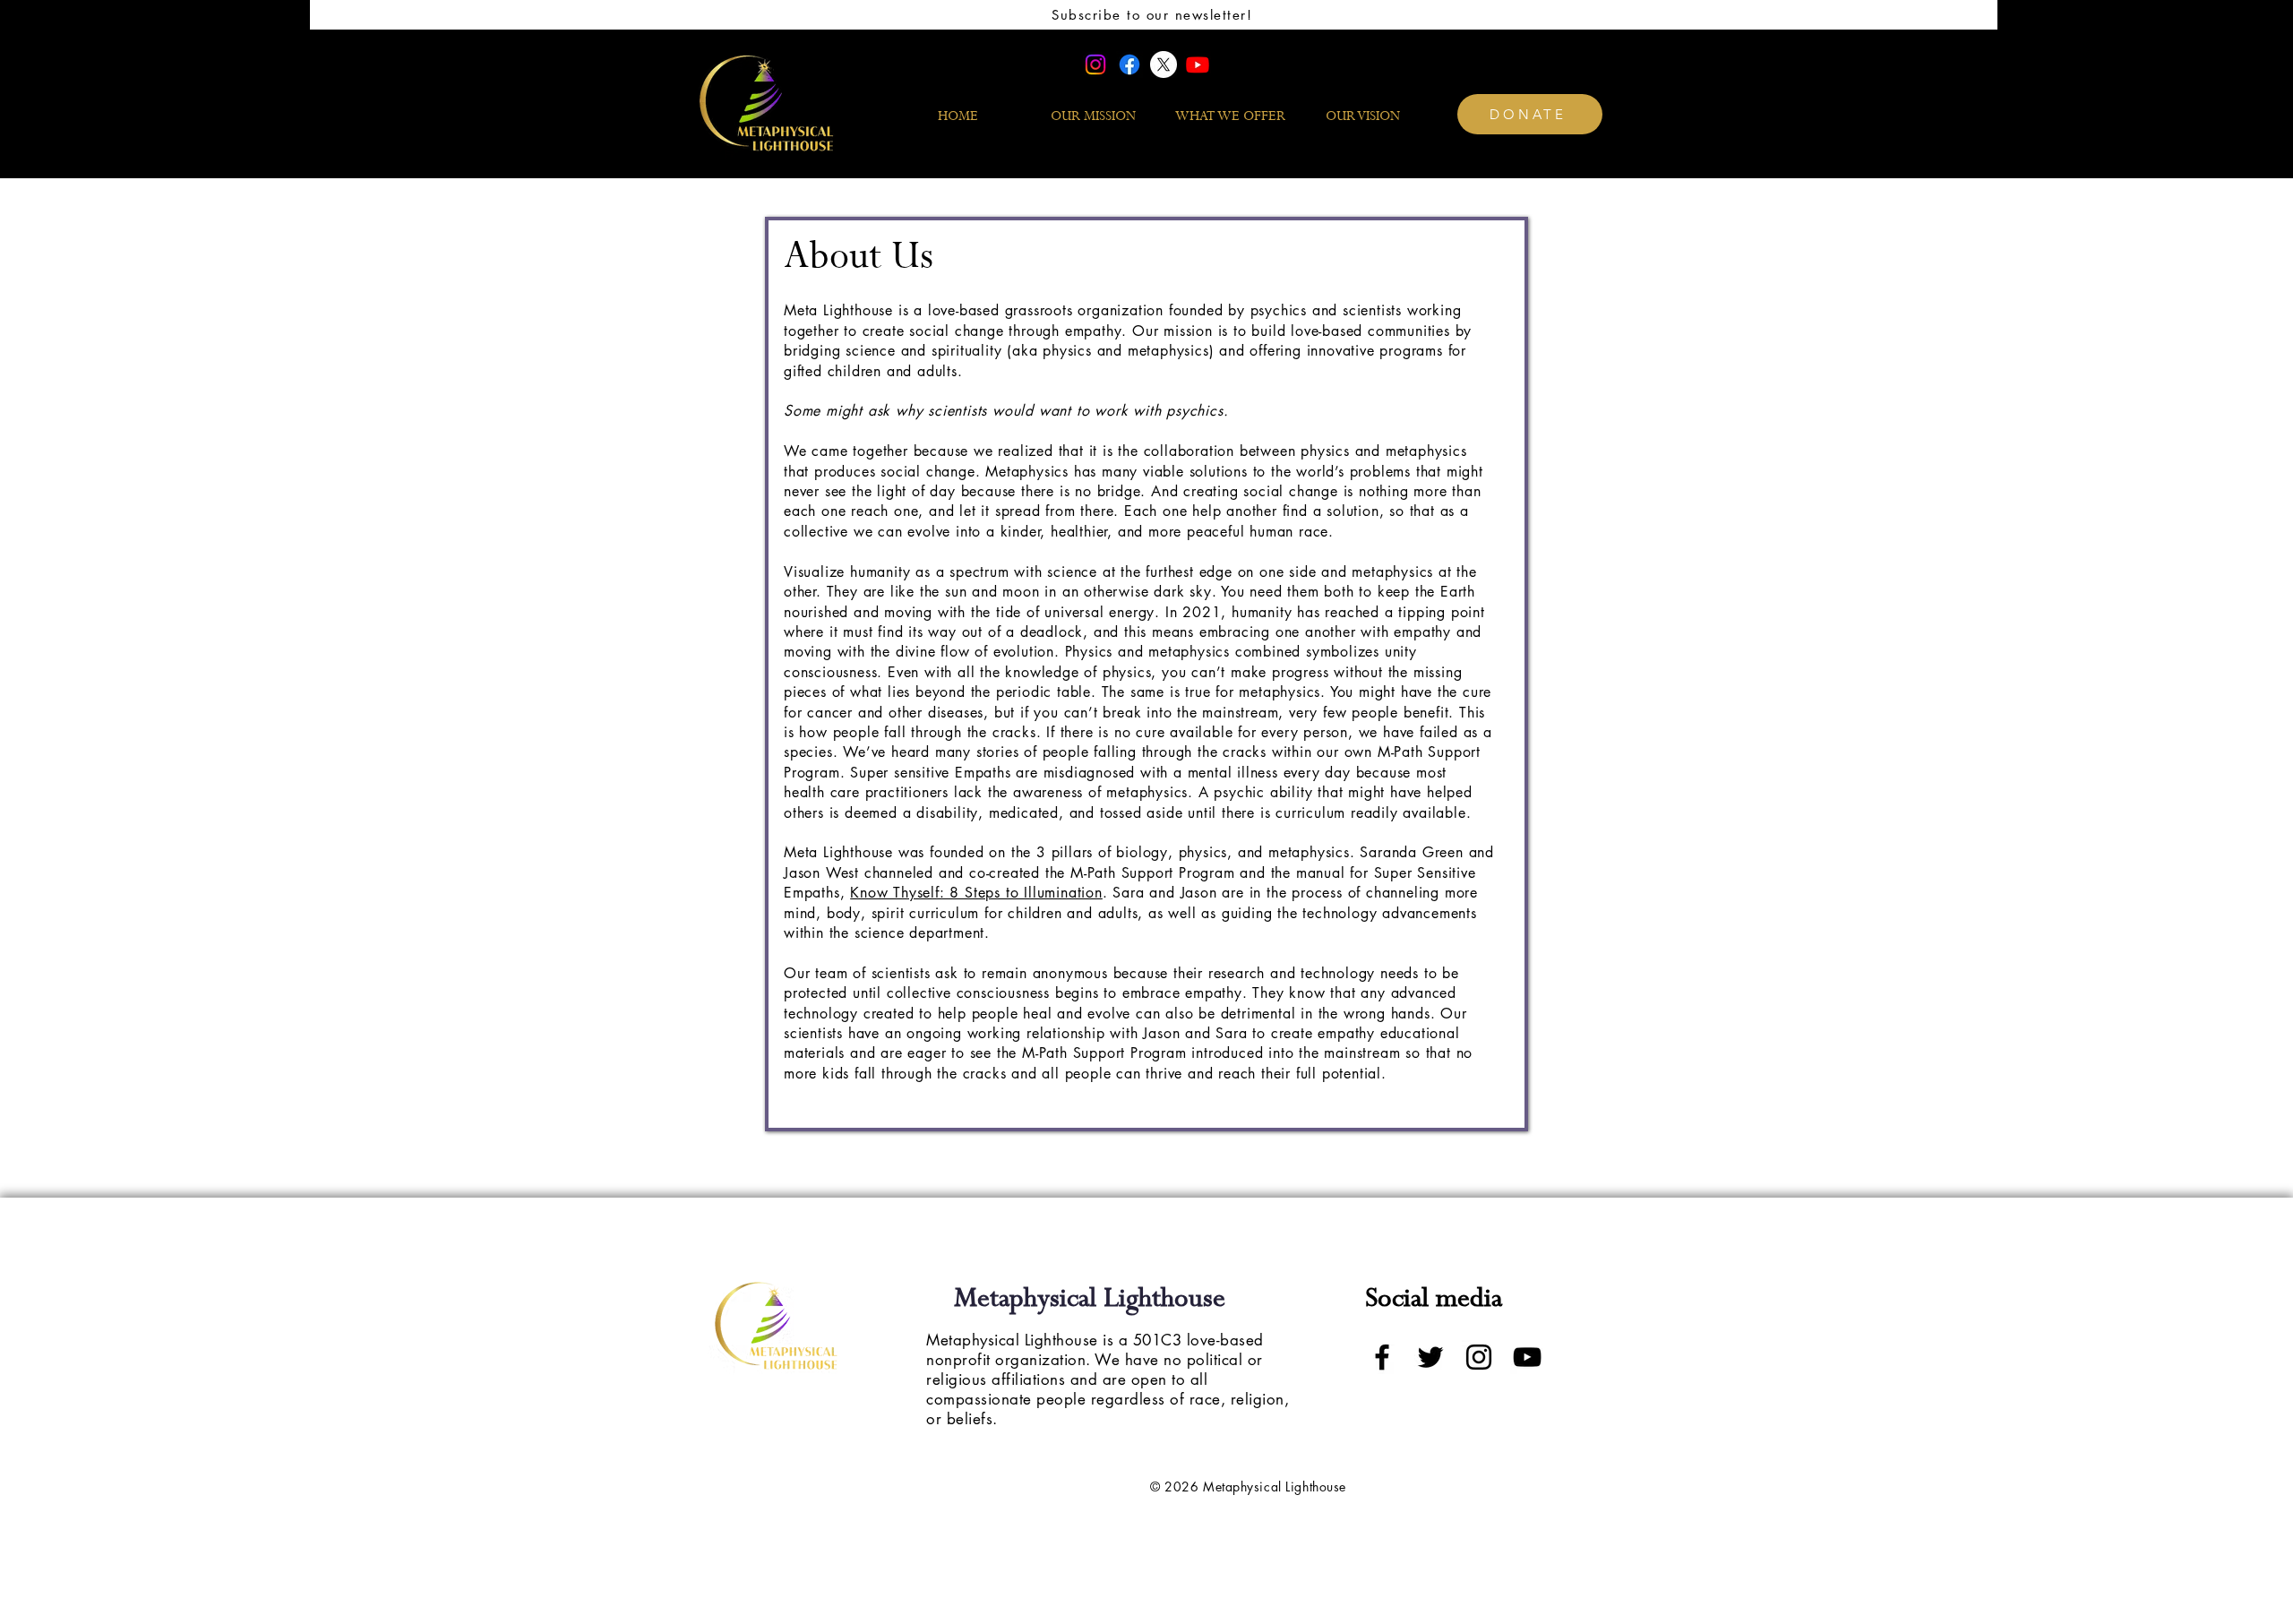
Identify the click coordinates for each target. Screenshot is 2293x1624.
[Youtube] (1198, 64)
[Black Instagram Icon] (1479, 1357)
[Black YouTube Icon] (1527, 1357)
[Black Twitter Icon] (1430, 1357)
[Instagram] (1095, 64)
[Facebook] (1129, 64)
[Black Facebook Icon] (1382, 1357)
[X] (1164, 64)
